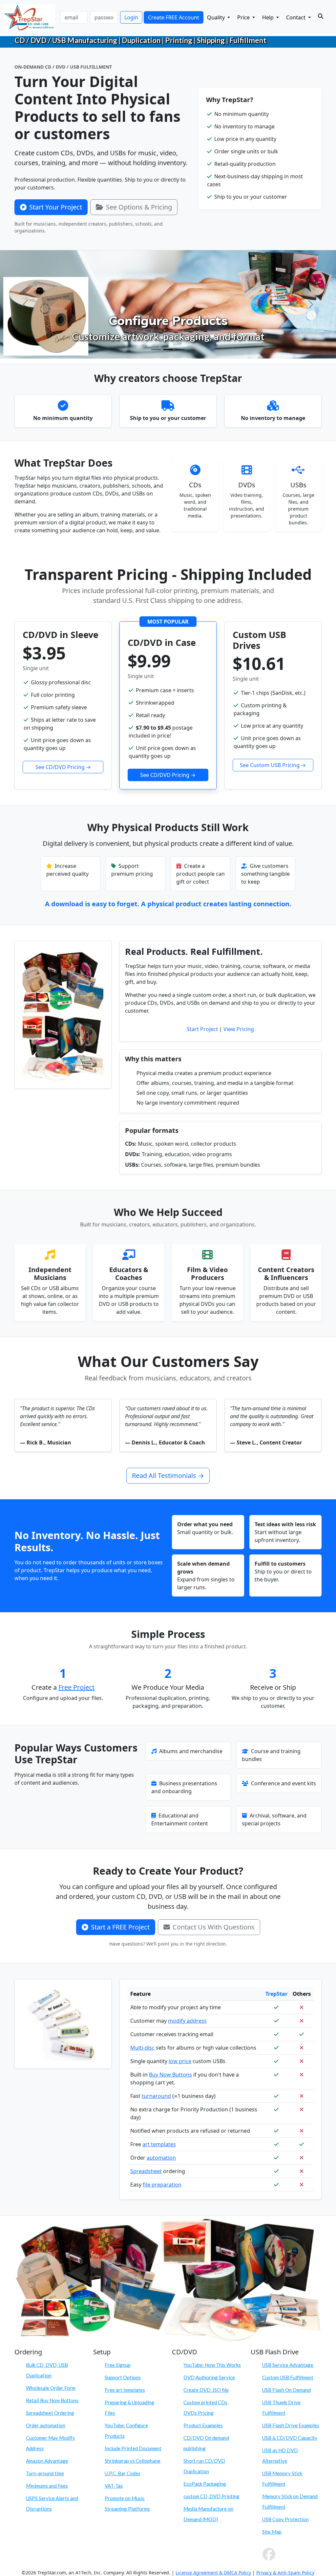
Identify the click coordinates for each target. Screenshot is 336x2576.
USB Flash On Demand (286, 2390)
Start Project (202, 1029)
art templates (159, 2144)
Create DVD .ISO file (206, 2390)
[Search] (321, 16)
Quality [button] (217, 17)
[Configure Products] (168, 350)
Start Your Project (56, 207)
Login (131, 17)
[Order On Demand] (180, 350)
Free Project (76, 1687)
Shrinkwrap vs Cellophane (133, 2461)
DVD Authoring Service (209, 2377)
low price (180, 2061)
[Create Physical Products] (156, 350)
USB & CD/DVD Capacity (290, 2438)
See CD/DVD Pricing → (63, 767)
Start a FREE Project (120, 1927)
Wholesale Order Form (51, 2388)
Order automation (46, 2425)
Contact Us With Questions (214, 1927)
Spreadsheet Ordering (50, 2413)
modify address (187, 2021)
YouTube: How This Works (212, 2365)
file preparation (162, 2185)
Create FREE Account (174, 17)
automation (161, 2158)
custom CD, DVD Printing (211, 2496)
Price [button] (244, 17)
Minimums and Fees (47, 2486)
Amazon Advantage (47, 2461)
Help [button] (269, 17)
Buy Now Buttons (170, 2075)
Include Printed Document (133, 2448)
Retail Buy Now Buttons (52, 2400)
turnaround (156, 2096)
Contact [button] (296, 17)
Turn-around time (45, 2473)
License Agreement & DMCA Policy (213, 2573)
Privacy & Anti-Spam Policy (285, 2573)
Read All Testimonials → (168, 1475)
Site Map (272, 2532)
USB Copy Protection (285, 2519)
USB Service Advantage (288, 2365)
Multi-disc (142, 2048)
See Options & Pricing (139, 207)
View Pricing (239, 1029)
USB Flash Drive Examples (291, 2425)
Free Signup (118, 2365)
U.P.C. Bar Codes (123, 2473)
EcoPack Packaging (205, 2484)
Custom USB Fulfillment (288, 2377)
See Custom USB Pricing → (273, 765)
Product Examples (203, 2425)
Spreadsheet (146, 2171)
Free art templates (125, 2390)
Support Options (123, 2377)
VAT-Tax (114, 2486)
